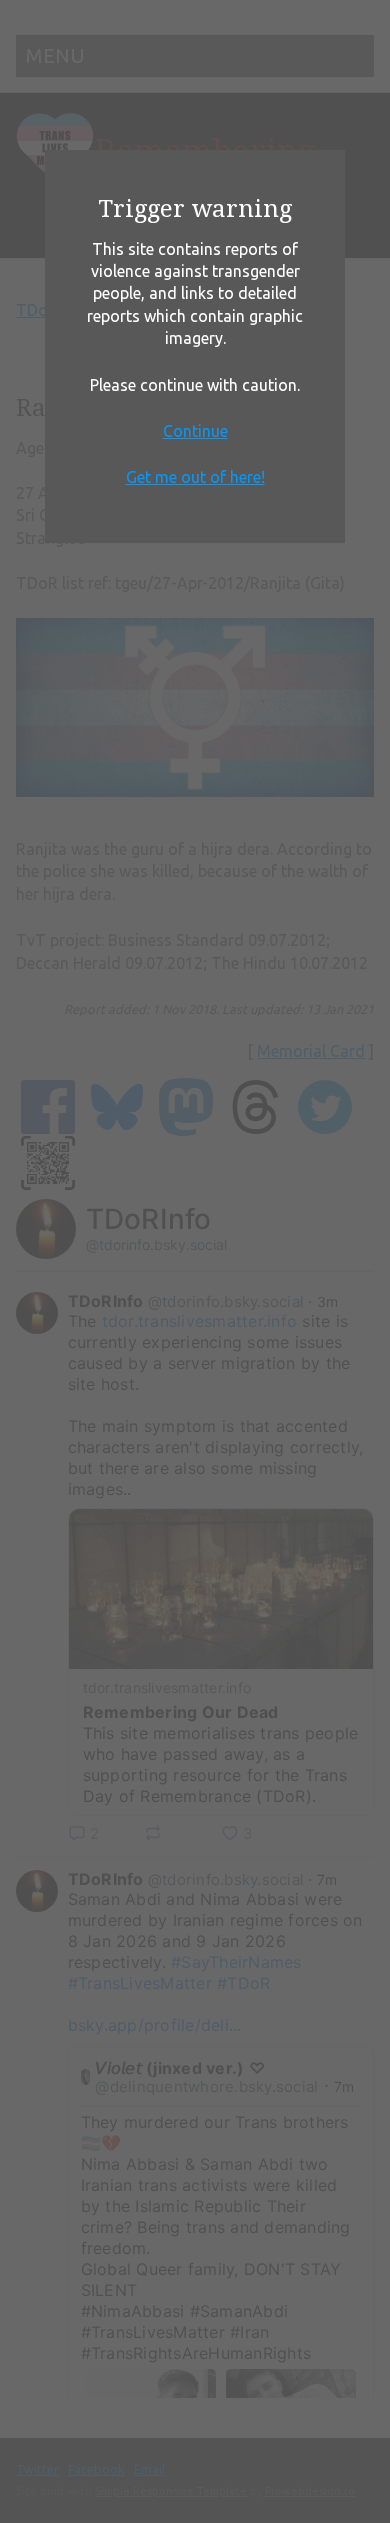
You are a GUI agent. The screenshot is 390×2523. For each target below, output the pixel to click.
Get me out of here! (195, 477)
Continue (195, 431)
